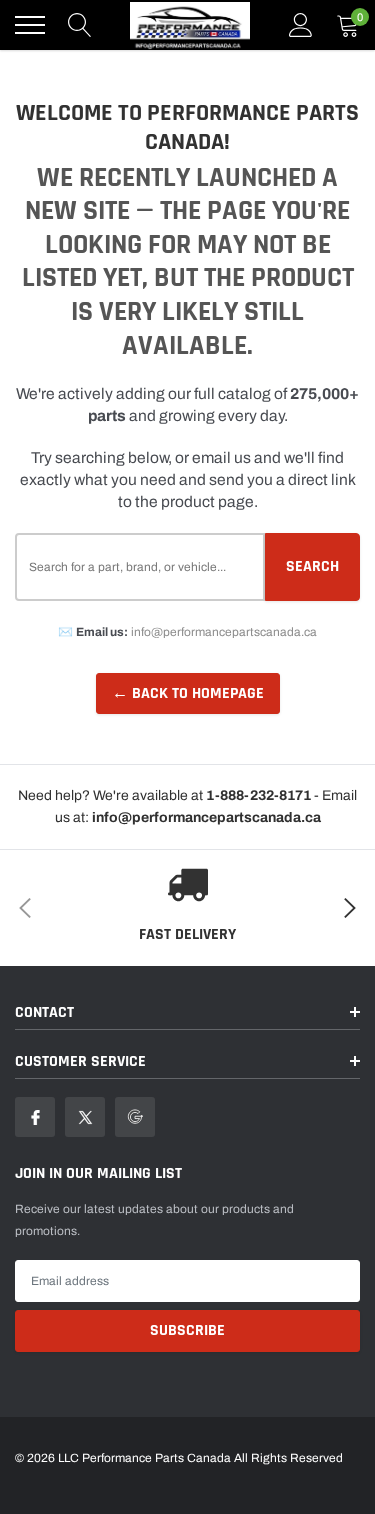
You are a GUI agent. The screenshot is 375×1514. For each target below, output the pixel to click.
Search (312, 566)
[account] (301, 25)
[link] (35, 1117)
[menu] (30, 25)
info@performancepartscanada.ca (224, 632)
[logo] (190, 25)
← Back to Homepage (188, 693)
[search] (80, 25)
